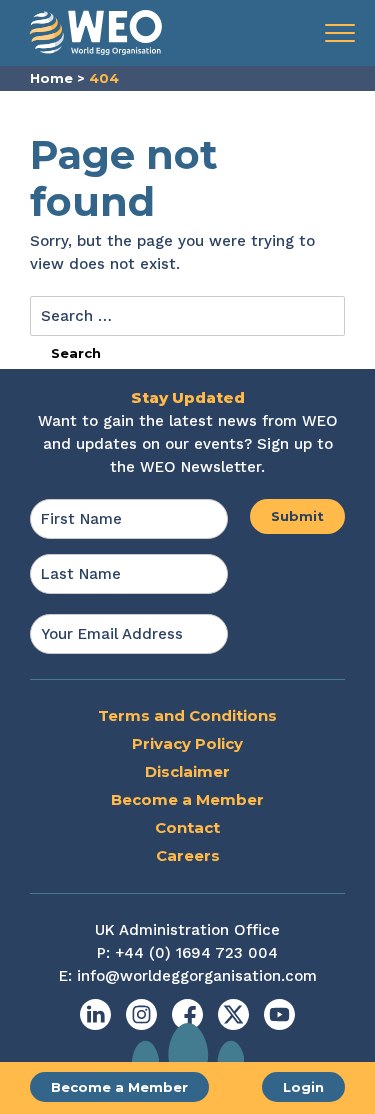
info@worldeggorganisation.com (197, 976)
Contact (187, 827)
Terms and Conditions (187, 715)
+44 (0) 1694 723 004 (196, 953)
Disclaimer (187, 771)
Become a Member (119, 1087)
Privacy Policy (187, 743)
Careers (188, 855)
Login (303, 1087)
